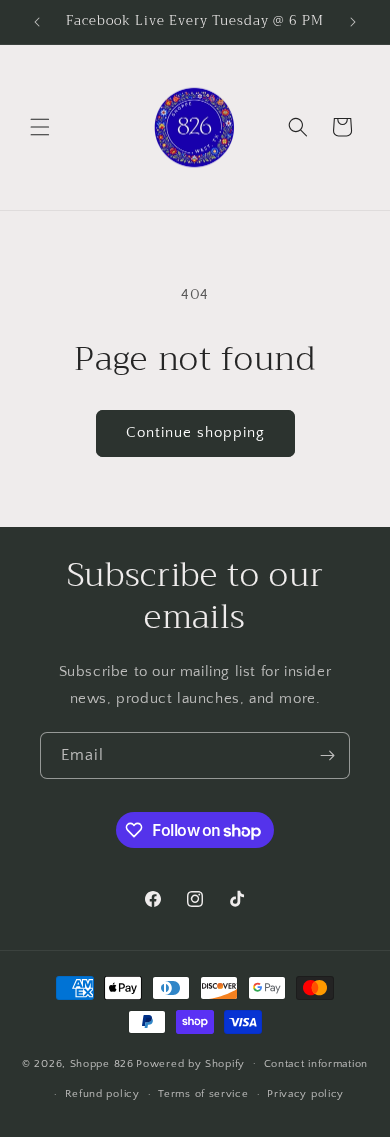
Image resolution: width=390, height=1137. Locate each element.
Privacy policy (305, 1094)
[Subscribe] (327, 755)
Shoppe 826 (102, 1063)
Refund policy (102, 1094)
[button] (40, 127)
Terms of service (203, 1094)
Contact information (316, 1064)
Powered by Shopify (190, 1063)
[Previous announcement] (37, 22)
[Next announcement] (353, 22)
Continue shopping (195, 432)
